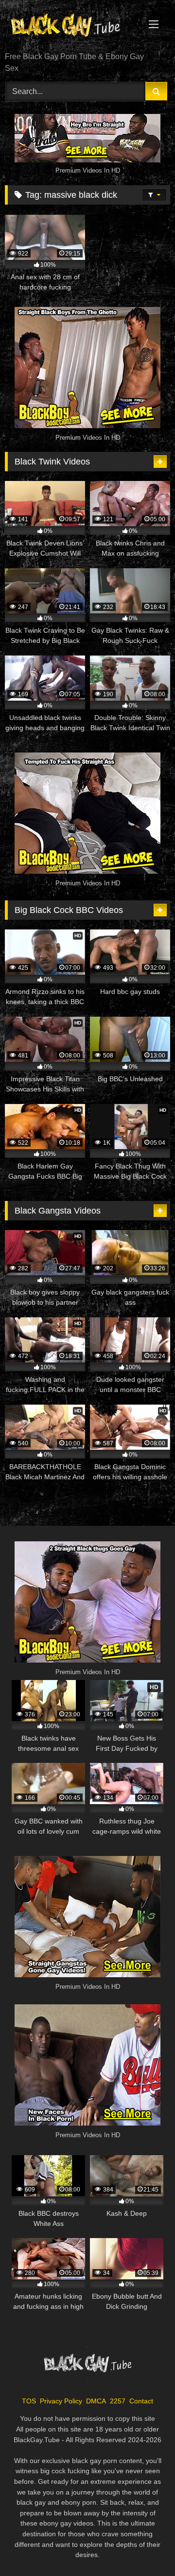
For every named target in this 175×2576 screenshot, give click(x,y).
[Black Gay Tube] (72, 27)
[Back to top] (145, 2547)
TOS (29, 2401)
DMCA (96, 2401)
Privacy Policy (61, 2401)
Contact (141, 2401)
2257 (118, 2401)
